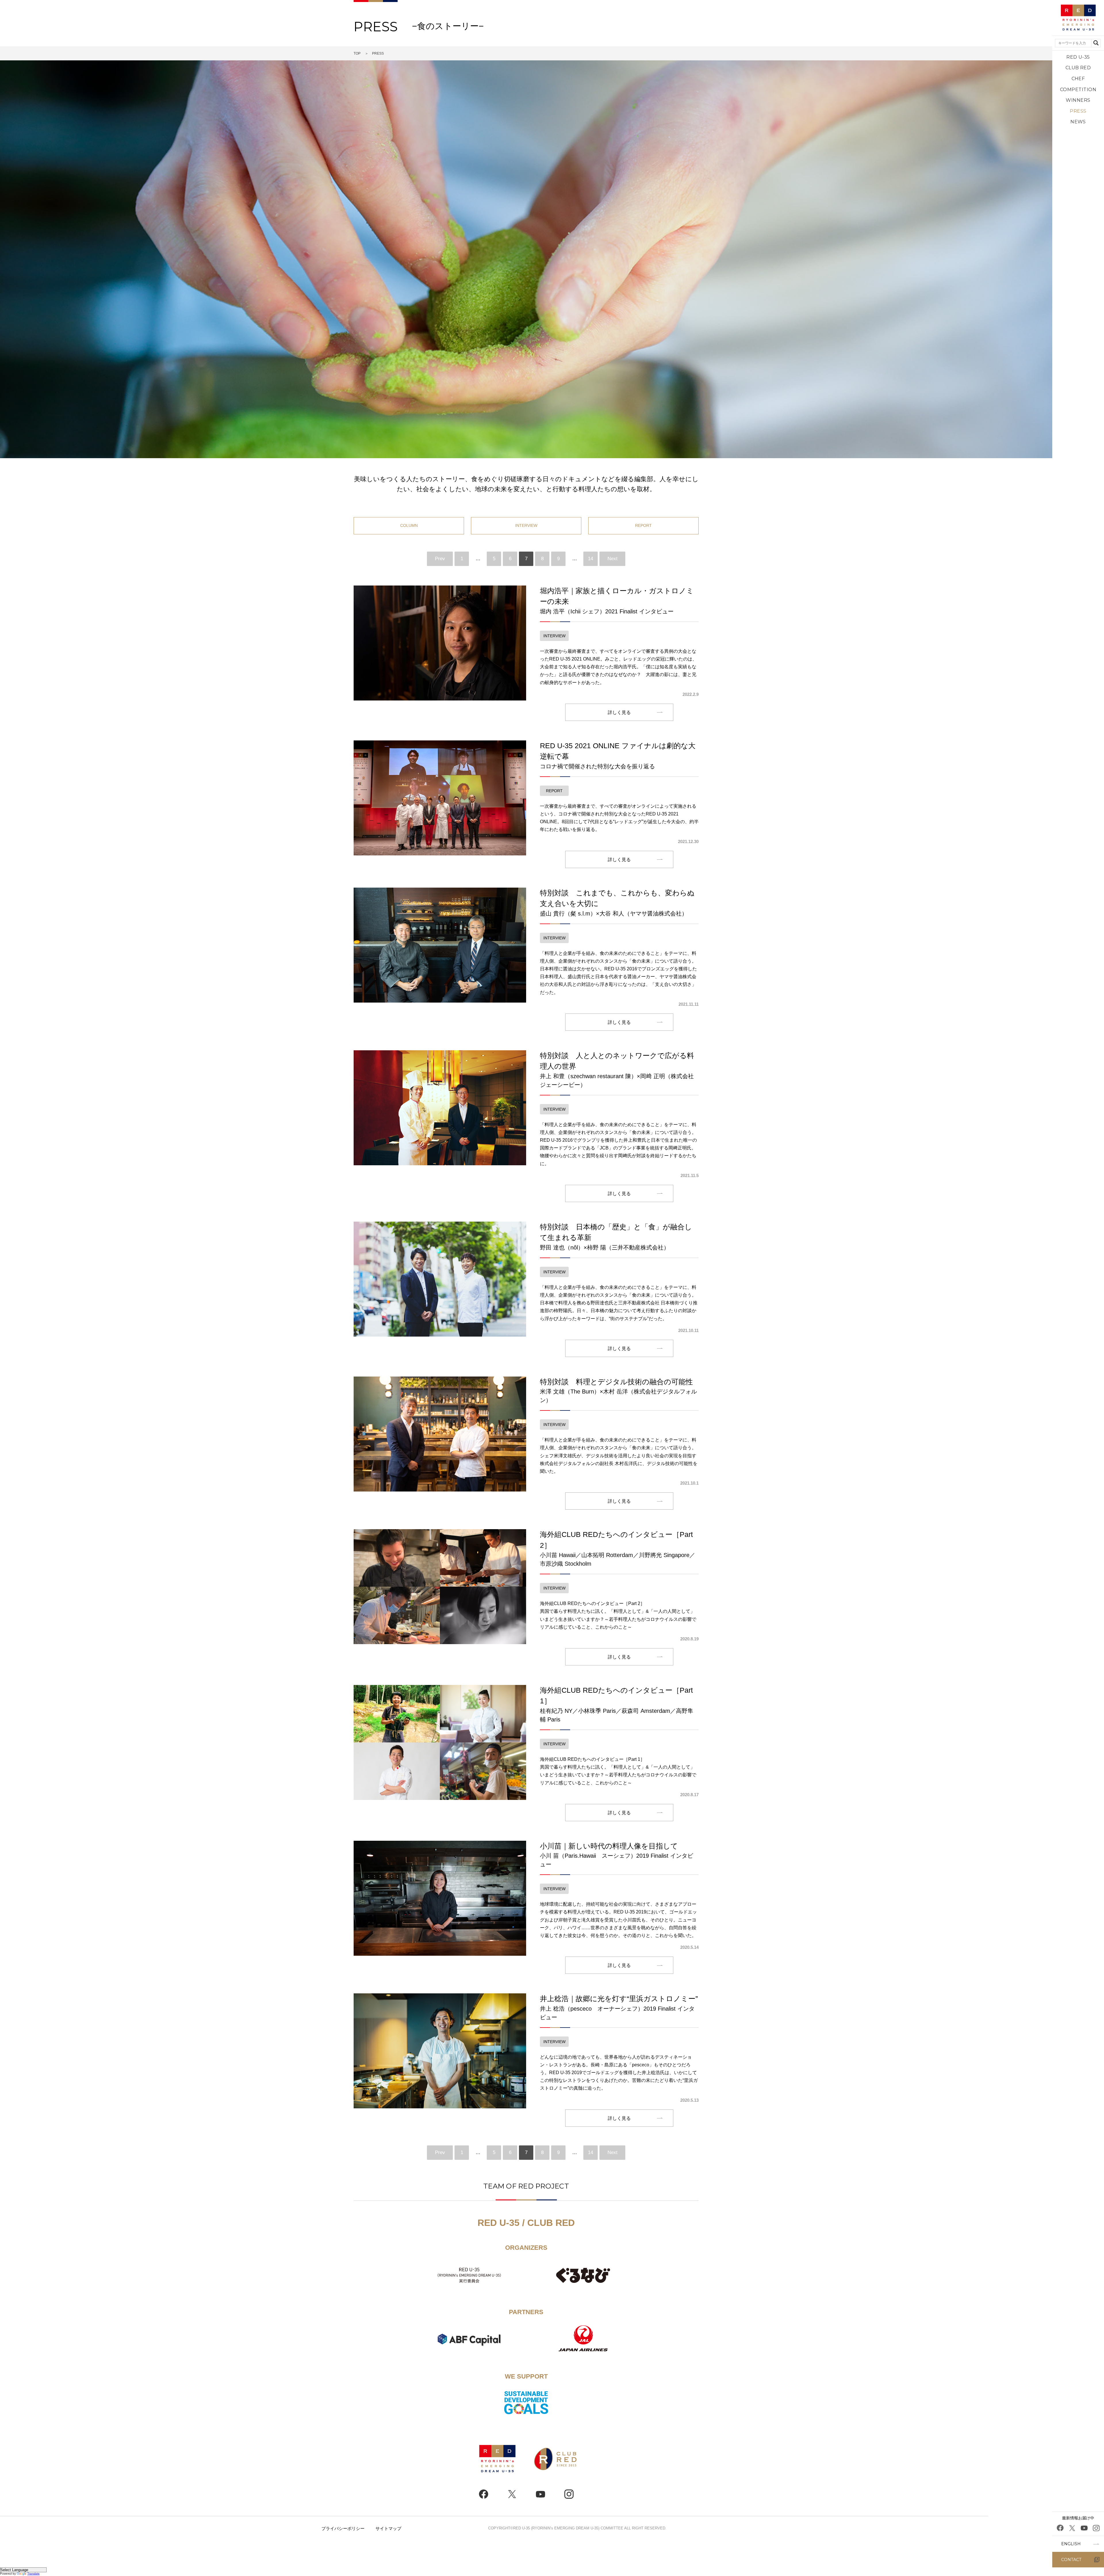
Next (613, 559)
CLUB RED (1078, 68)
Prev (440, 559)
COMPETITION (1078, 90)
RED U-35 (1078, 57)
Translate (33, 2574)
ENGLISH (1071, 2544)
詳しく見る (619, 712)
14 (591, 559)
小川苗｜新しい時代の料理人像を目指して (617, 1855)
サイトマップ (388, 2528)
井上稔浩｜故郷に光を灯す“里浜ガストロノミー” (619, 2007)
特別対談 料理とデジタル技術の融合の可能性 (618, 1391)
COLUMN (409, 525)
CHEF (1078, 79)
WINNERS (1078, 100)
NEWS (1078, 122)
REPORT (643, 525)
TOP (357, 53)
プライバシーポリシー (343, 2528)
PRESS (1078, 111)
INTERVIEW (526, 525)
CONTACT (1071, 2560)
